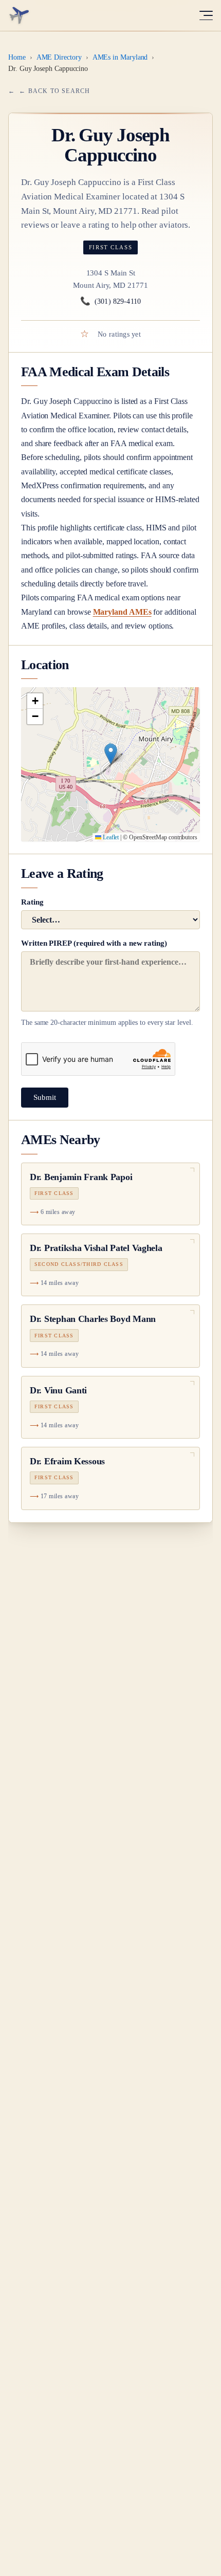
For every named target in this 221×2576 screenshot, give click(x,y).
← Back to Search (54, 91)
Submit (45, 1097)
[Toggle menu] (206, 15)
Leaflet (110, 837)
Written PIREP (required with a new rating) (107, 983)
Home (17, 57)
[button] (111, 754)
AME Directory (59, 57)
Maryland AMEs (122, 612)
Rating (32, 902)
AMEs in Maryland (120, 57)
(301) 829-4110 (110, 301)
